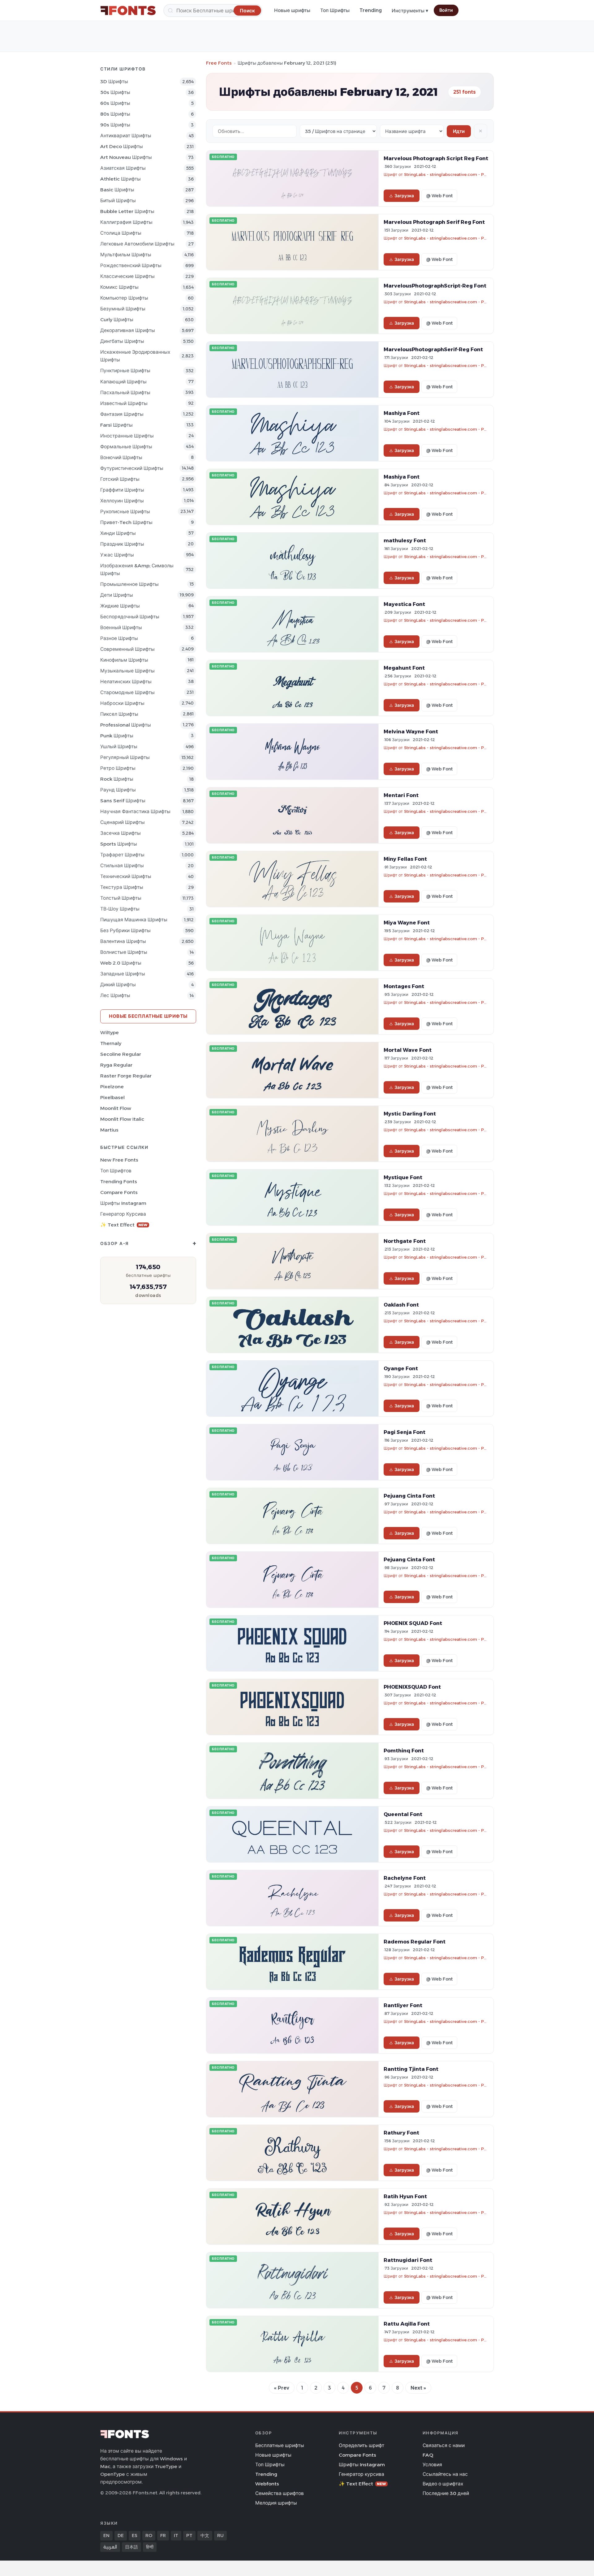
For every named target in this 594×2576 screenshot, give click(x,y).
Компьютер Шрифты (124, 298)
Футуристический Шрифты (132, 468)
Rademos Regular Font (415, 1942)
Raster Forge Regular (126, 1076)
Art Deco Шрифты (122, 146)
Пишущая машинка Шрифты (134, 920)
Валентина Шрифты (123, 941)
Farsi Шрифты (116, 425)
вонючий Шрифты (121, 457)
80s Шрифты (115, 114)
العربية (110, 2547)
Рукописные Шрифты (125, 512)
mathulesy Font (405, 540)
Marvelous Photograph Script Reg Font (436, 158)
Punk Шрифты (117, 736)
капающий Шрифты (123, 382)
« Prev (282, 2388)
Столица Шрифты (121, 233)
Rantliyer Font (403, 2005)
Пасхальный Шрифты (125, 392)
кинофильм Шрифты (124, 660)
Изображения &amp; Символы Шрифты (137, 569)
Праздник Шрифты (122, 544)
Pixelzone (112, 1087)
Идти (459, 131)
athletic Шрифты (121, 179)
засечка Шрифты (121, 833)
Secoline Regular (121, 1054)
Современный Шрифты (127, 649)
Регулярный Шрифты (125, 757)
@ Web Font (439, 196)
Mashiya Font (402, 413)
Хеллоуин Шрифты (122, 501)
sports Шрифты (119, 844)
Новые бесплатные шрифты (148, 1016)
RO (149, 2535)
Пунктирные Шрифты (125, 371)
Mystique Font (403, 1177)
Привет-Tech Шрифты (126, 522)
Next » (418, 2388)
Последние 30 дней (446, 2493)
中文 (205, 2535)
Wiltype (110, 1032)
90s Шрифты (115, 125)
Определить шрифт (362, 2445)
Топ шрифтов (116, 1171)
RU (220, 2535)
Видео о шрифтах (443, 2484)
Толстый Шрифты (121, 898)
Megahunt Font (404, 668)
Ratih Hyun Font (405, 2196)
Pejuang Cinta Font (409, 1496)
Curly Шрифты (117, 320)
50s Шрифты (115, 92)
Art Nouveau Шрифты (126, 157)
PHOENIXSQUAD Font (412, 1687)
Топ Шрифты (335, 10)
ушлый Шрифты (119, 746)
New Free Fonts (119, 1160)
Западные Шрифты (123, 974)
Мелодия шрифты (276, 2503)
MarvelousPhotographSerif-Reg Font (433, 349)
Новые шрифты (292, 10)
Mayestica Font (404, 604)
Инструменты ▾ (410, 11)
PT (189, 2535)
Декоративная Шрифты (128, 330)
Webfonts (267, 2484)
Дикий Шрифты (118, 985)
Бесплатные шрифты (280, 2445)
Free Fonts (219, 63)
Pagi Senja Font (405, 1432)
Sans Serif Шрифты (123, 801)
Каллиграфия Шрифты (126, 222)
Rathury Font (401, 2133)
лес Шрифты (115, 995)
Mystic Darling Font (410, 1114)
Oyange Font (401, 1368)
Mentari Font (401, 795)
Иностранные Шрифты (127, 436)
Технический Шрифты (126, 876)
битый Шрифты (118, 200)
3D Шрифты (114, 81)
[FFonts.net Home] (128, 11)
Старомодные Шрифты (127, 692)
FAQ (428, 2455)
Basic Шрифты (117, 190)
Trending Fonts (119, 1181)
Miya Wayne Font (407, 923)
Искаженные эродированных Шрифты (135, 356)
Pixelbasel (112, 1097)
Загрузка (404, 196)
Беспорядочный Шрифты (130, 617)
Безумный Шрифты (123, 309)
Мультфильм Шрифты (126, 255)
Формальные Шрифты (126, 447)
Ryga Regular (116, 1065)
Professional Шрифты (126, 725)
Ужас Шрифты (117, 555)
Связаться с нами (444, 2445)
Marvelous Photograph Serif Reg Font (434, 222)
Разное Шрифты (119, 638)
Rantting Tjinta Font (411, 2069)
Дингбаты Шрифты (122, 341)
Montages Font (404, 986)
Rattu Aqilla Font (407, 2324)
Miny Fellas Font (405, 859)
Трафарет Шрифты (122, 855)
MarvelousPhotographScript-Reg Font (435, 286)
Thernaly (111, 1043)
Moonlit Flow (116, 1108)
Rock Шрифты (117, 779)
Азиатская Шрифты (123, 168)
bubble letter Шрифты (127, 211)
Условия (432, 2465)
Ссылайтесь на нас (445, 2474)
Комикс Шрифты (119, 287)
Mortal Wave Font (408, 1050)
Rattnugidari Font (408, 2260)
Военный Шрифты (121, 627)
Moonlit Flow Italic (122, 1119)
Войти (446, 10)
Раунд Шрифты (118, 790)
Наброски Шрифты (122, 703)
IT (176, 2535)
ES (135, 2535)
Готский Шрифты (120, 479)
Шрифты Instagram (123, 1203)
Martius (109, 1130)
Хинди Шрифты (118, 533)
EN (106, 2535)
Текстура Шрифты (122, 887)
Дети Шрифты (117, 595)
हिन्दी (150, 2547)
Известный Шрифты (124, 403)
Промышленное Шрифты (129, 584)
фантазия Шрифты (122, 414)
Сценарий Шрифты (123, 822)
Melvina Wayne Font (411, 731)
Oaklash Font (401, 1305)
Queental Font (403, 1814)
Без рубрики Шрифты (125, 930)
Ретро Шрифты (118, 768)
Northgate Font (405, 1241)
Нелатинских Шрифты (126, 682)
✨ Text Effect (124, 1225)
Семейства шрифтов (280, 2493)
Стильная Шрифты (122, 866)
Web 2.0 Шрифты (121, 963)
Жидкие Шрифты (120, 606)
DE (121, 2535)
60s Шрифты (115, 103)
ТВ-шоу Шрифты (120, 909)
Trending (371, 10)
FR (163, 2535)
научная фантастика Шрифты (135, 811)
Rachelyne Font (405, 1878)
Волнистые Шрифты (124, 952)
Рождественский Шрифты (131, 265)
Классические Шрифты (127, 276)
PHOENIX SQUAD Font (413, 1623)
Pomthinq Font (404, 1751)
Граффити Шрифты (122, 490)
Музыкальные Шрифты (127, 671)
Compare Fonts (119, 1192)
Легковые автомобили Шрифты (137, 244)
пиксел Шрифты (119, 714)
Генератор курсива (123, 1214)
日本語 (131, 2547)
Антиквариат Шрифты (126, 136)
